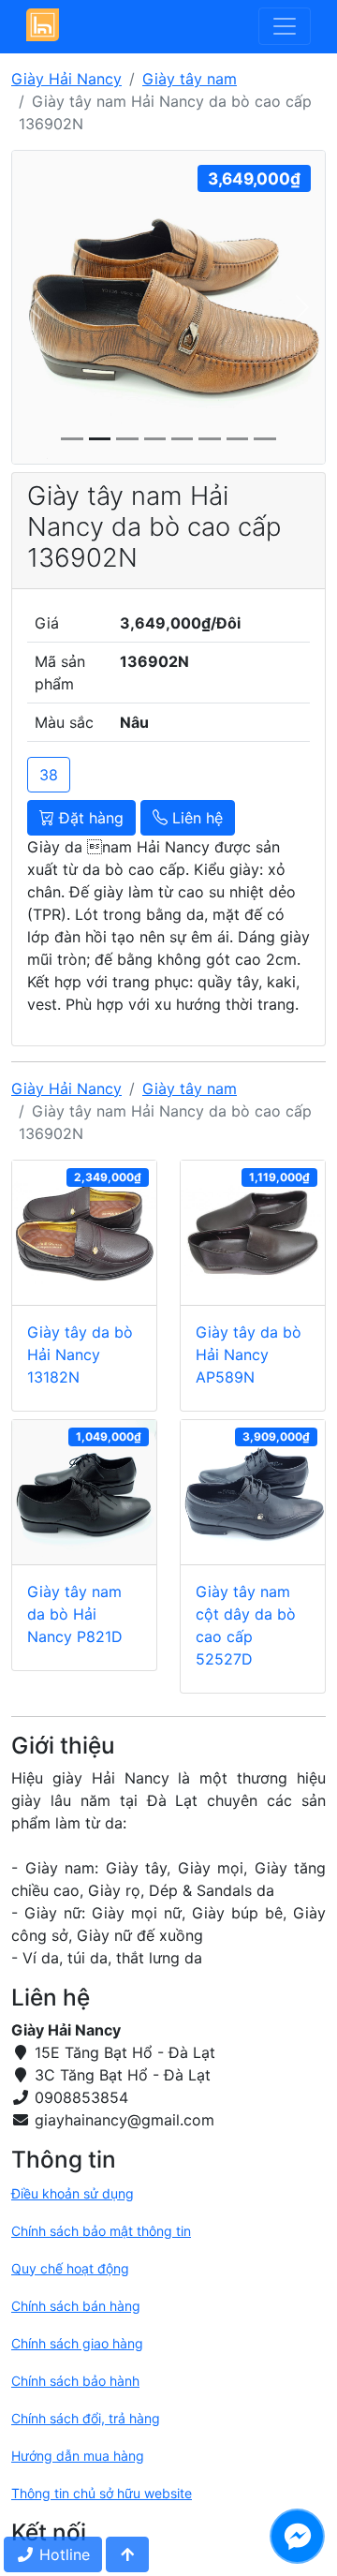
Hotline (62, 2554)
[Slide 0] (72, 439)
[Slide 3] (155, 439)
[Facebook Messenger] (297, 2536)
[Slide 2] (127, 439)
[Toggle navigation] (285, 26)
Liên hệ (195, 818)
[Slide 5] (209, 439)
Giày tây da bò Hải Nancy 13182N (80, 1355)
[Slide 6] (237, 439)
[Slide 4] (182, 439)
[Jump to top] (127, 2554)
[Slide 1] (100, 439)
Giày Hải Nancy (66, 79)
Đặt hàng (89, 818)
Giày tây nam (190, 79)
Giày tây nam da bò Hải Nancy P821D (75, 1614)
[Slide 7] (264, 439)
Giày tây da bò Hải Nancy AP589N (249, 1355)
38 (49, 775)
